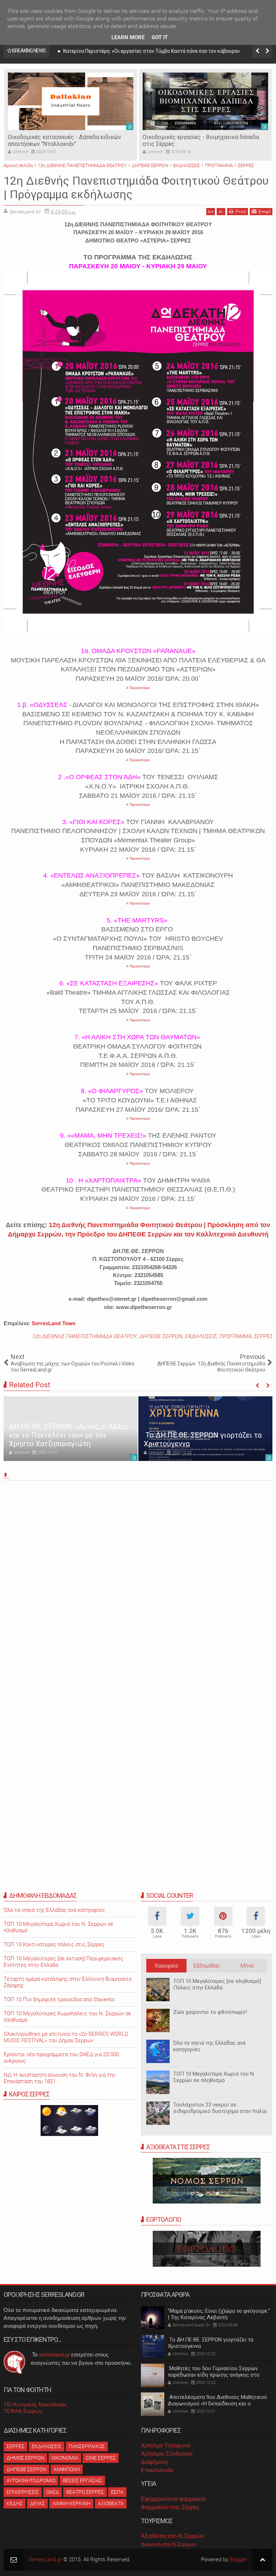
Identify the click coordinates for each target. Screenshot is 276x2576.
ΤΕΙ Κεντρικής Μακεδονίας (35, 2404)
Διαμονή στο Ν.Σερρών (169, 2544)
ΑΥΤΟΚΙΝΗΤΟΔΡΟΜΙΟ (31, 2480)
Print (241, 212)
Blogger (238, 2559)
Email (264, 212)
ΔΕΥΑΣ (37, 2503)
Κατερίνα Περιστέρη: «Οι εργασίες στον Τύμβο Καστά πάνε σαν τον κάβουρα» (151, 51)
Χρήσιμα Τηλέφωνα (166, 2445)
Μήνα (247, 1966)
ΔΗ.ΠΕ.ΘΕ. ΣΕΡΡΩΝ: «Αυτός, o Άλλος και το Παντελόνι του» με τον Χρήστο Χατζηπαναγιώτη (69, 1435)
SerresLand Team (54, 1323)
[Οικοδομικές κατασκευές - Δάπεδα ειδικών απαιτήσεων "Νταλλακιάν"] (71, 101)
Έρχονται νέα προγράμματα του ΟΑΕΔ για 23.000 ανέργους (61, 2058)
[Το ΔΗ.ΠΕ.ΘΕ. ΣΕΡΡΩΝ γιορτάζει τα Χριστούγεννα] (205, 1429)
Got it (160, 37)
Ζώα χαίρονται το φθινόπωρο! (210, 2012)
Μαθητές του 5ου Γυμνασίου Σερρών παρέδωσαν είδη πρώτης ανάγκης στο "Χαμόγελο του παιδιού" (214, 2375)
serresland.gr (54, 2355)
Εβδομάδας (207, 1966)
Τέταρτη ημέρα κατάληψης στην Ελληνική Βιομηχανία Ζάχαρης (68, 1982)
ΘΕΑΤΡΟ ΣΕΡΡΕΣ (85, 2492)
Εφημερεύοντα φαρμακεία (173, 2499)
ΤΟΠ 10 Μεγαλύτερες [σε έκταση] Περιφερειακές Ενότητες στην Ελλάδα (63, 1962)
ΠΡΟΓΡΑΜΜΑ (235, 1336)
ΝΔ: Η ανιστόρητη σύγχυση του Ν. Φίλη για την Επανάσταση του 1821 (59, 2078)
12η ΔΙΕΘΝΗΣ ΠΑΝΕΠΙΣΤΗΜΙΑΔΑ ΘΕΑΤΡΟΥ (84, 1336)
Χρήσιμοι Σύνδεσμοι (167, 2454)
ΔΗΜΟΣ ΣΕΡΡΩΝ (25, 2458)
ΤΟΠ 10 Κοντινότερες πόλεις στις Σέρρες (54, 1944)
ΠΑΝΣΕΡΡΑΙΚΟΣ (87, 2446)
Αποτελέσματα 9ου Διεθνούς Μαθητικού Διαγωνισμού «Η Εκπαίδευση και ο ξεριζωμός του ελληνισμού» (217, 2404)
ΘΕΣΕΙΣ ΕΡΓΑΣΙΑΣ (82, 2480)
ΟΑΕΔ (52, 2492)
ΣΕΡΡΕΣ (263, 1336)
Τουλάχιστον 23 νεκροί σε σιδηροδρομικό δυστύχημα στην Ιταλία (220, 2108)
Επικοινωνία (157, 2470)
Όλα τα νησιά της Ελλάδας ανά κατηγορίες (209, 2046)
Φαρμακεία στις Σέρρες (170, 2507)
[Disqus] (138, 1583)
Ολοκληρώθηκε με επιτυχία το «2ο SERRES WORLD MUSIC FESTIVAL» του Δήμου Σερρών (66, 2037)
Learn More (128, 37)
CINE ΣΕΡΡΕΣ (101, 2458)
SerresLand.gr (45, 2559)
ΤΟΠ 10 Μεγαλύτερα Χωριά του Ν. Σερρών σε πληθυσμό (214, 2077)
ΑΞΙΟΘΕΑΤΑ (111, 2503)
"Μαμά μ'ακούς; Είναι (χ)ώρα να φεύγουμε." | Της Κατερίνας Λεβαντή (219, 2314)
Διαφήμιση (154, 2462)
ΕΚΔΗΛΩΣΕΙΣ (201, 1336)
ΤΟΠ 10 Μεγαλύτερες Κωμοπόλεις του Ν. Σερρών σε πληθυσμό (67, 2017)
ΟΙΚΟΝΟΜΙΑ (65, 2458)
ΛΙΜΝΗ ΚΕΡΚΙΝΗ (71, 2503)
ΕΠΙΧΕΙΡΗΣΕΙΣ (23, 2492)
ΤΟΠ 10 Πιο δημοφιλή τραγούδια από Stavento (59, 1999)
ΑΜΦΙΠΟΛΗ (67, 2469)
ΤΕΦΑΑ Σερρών (23, 2411)
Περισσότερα (139, 688)
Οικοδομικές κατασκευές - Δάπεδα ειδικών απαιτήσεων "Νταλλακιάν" (65, 140)
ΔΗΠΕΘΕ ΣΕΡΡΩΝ (161, 1336)
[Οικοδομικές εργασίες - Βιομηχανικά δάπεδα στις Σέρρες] (205, 101)
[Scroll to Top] (263, 2560)
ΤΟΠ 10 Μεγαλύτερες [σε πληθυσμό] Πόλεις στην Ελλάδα (217, 1984)
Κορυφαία (166, 1966)
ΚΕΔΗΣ (15, 2503)
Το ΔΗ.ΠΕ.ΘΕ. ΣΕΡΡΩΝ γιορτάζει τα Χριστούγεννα (211, 2343)
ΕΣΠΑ (117, 2492)
